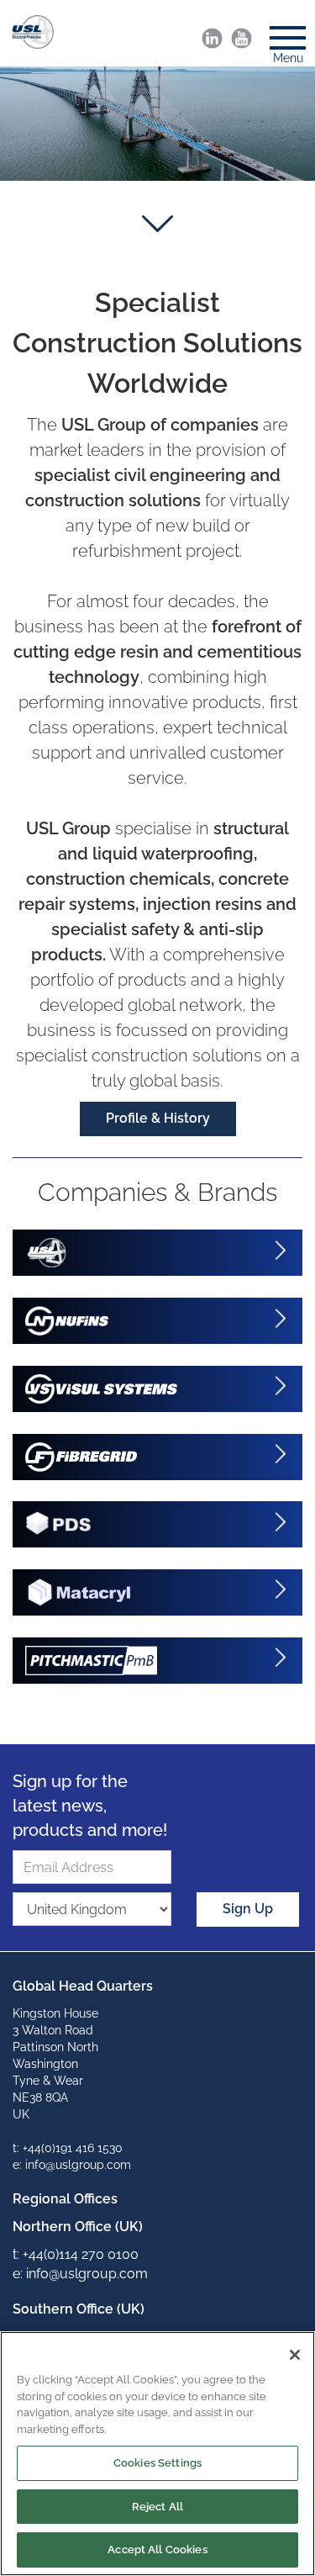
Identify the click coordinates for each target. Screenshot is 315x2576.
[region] (157, 2454)
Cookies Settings (157, 2463)
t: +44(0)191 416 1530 (68, 2148)
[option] (157, 124)
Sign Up (248, 1909)
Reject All (157, 2507)
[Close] (295, 2355)
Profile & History (158, 1118)
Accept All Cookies (157, 2550)
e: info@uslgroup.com (72, 2165)
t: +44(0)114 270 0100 (76, 2254)
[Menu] (281, 33)
